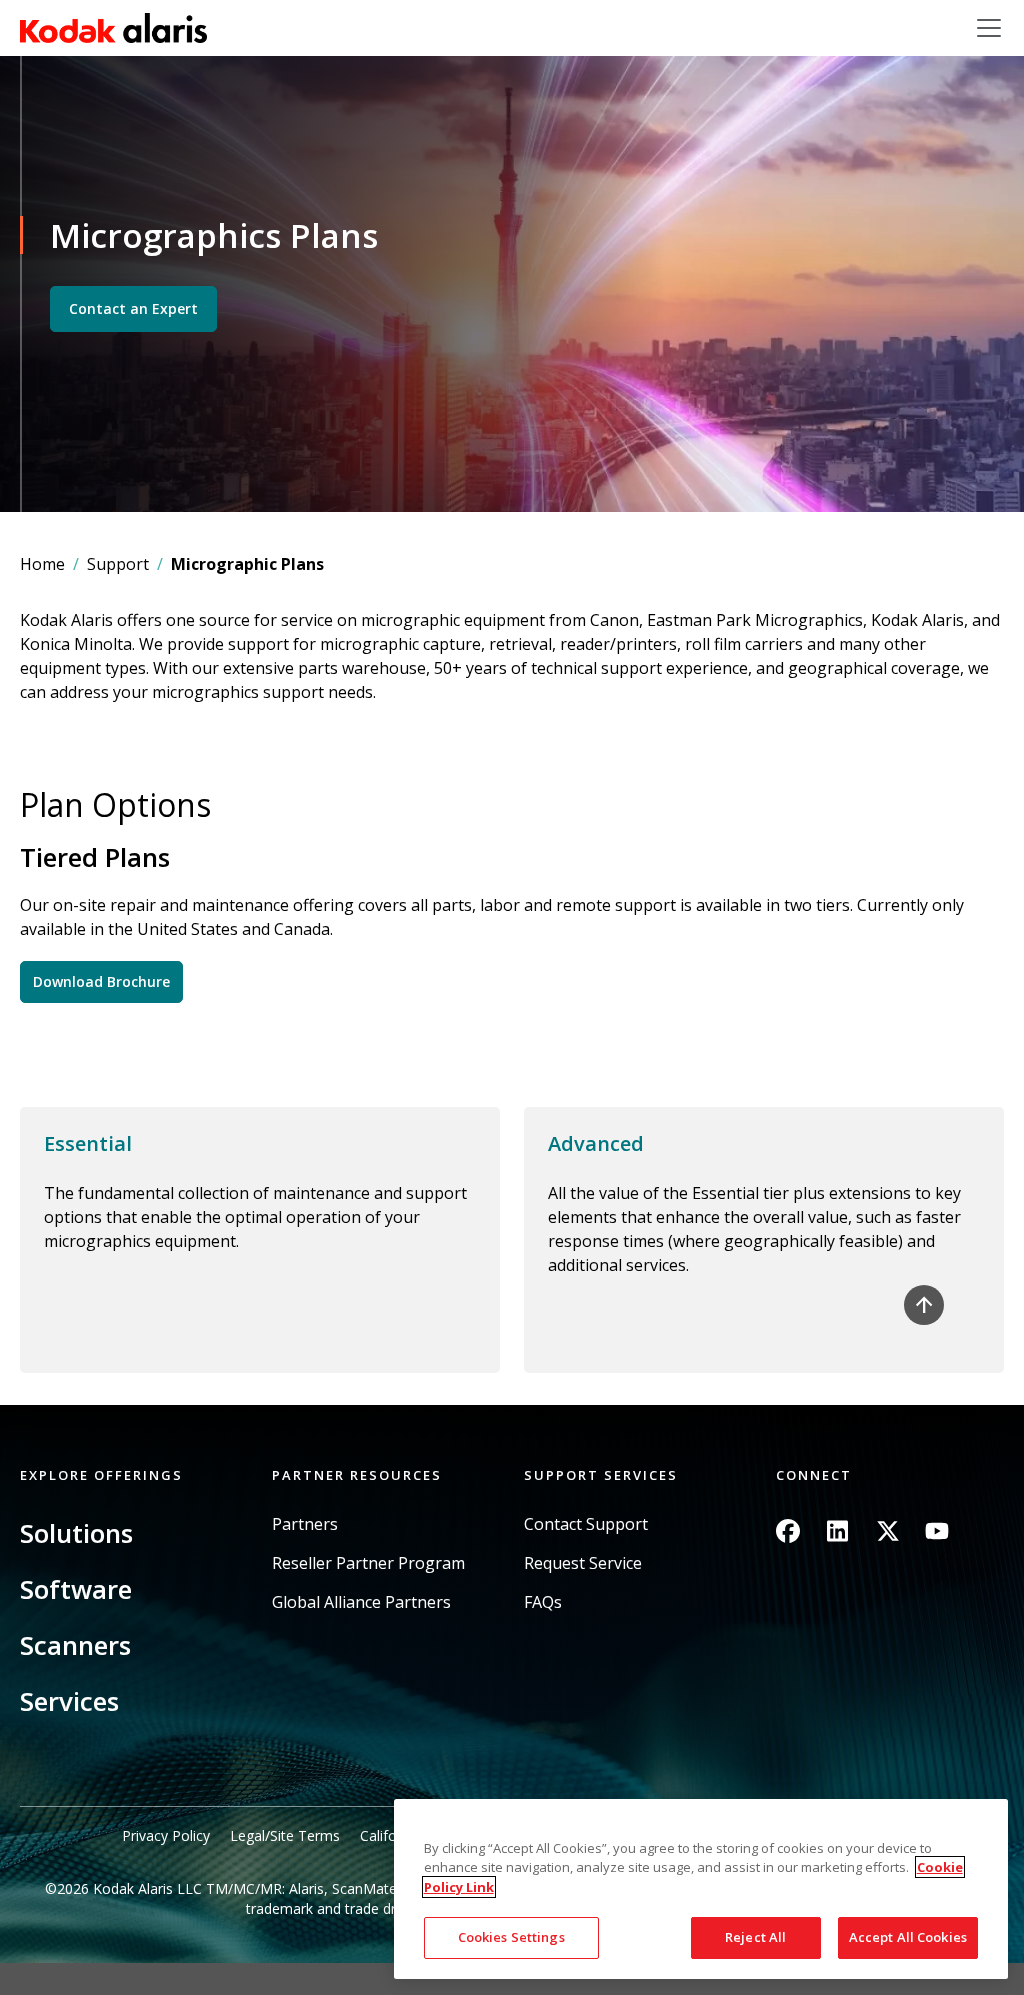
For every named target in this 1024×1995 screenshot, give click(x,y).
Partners (305, 1524)
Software (76, 1589)
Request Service (583, 1563)
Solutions (76, 1533)
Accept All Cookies (908, 1937)
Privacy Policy (166, 1835)
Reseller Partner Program (368, 1563)
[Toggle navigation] (989, 28)
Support (118, 564)
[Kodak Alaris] (113, 28)
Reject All (755, 1937)
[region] (701, 1889)
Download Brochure (101, 981)
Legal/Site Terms (285, 1835)
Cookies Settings (511, 1937)
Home (42, 564)
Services (69, 1701)
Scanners (75, 1645)
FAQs (543, 1602)
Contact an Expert (133, 308)
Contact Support (586, 1524)
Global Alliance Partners (361, 1602)
